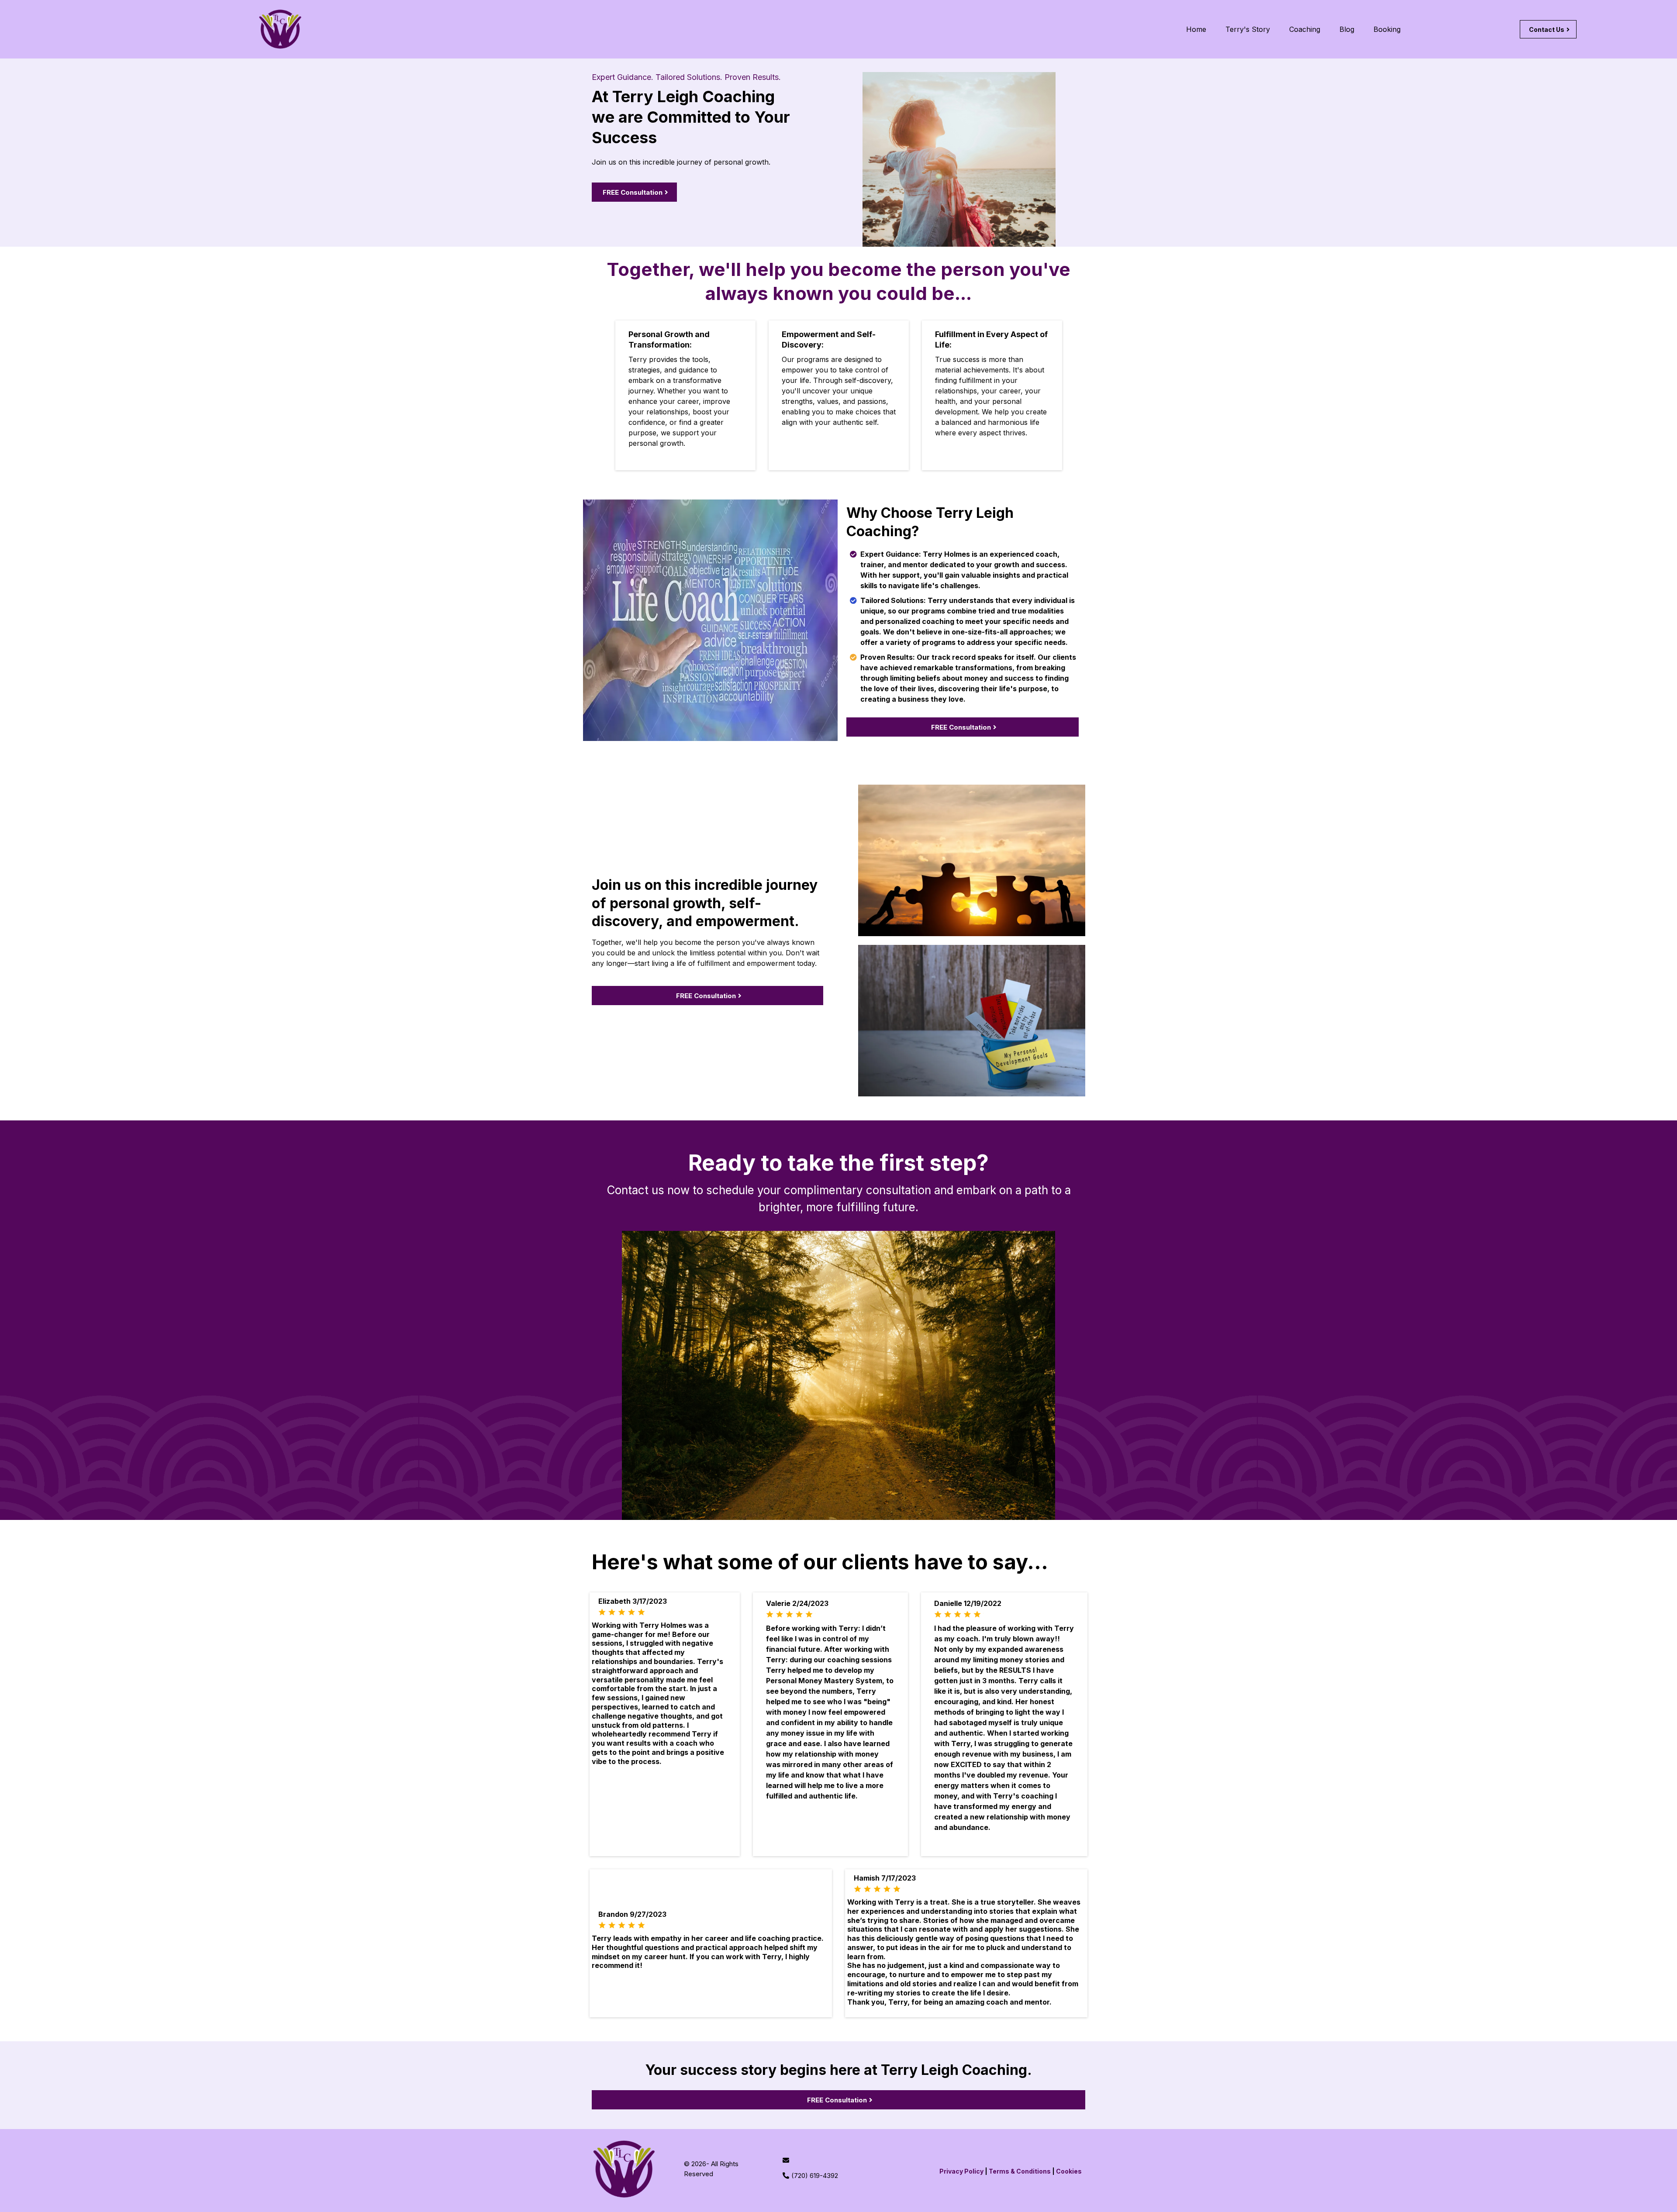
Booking (1387, 29)
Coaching (1305, 29)
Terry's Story (1248, 29)
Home (1196, 29)
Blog (1347, 29)
